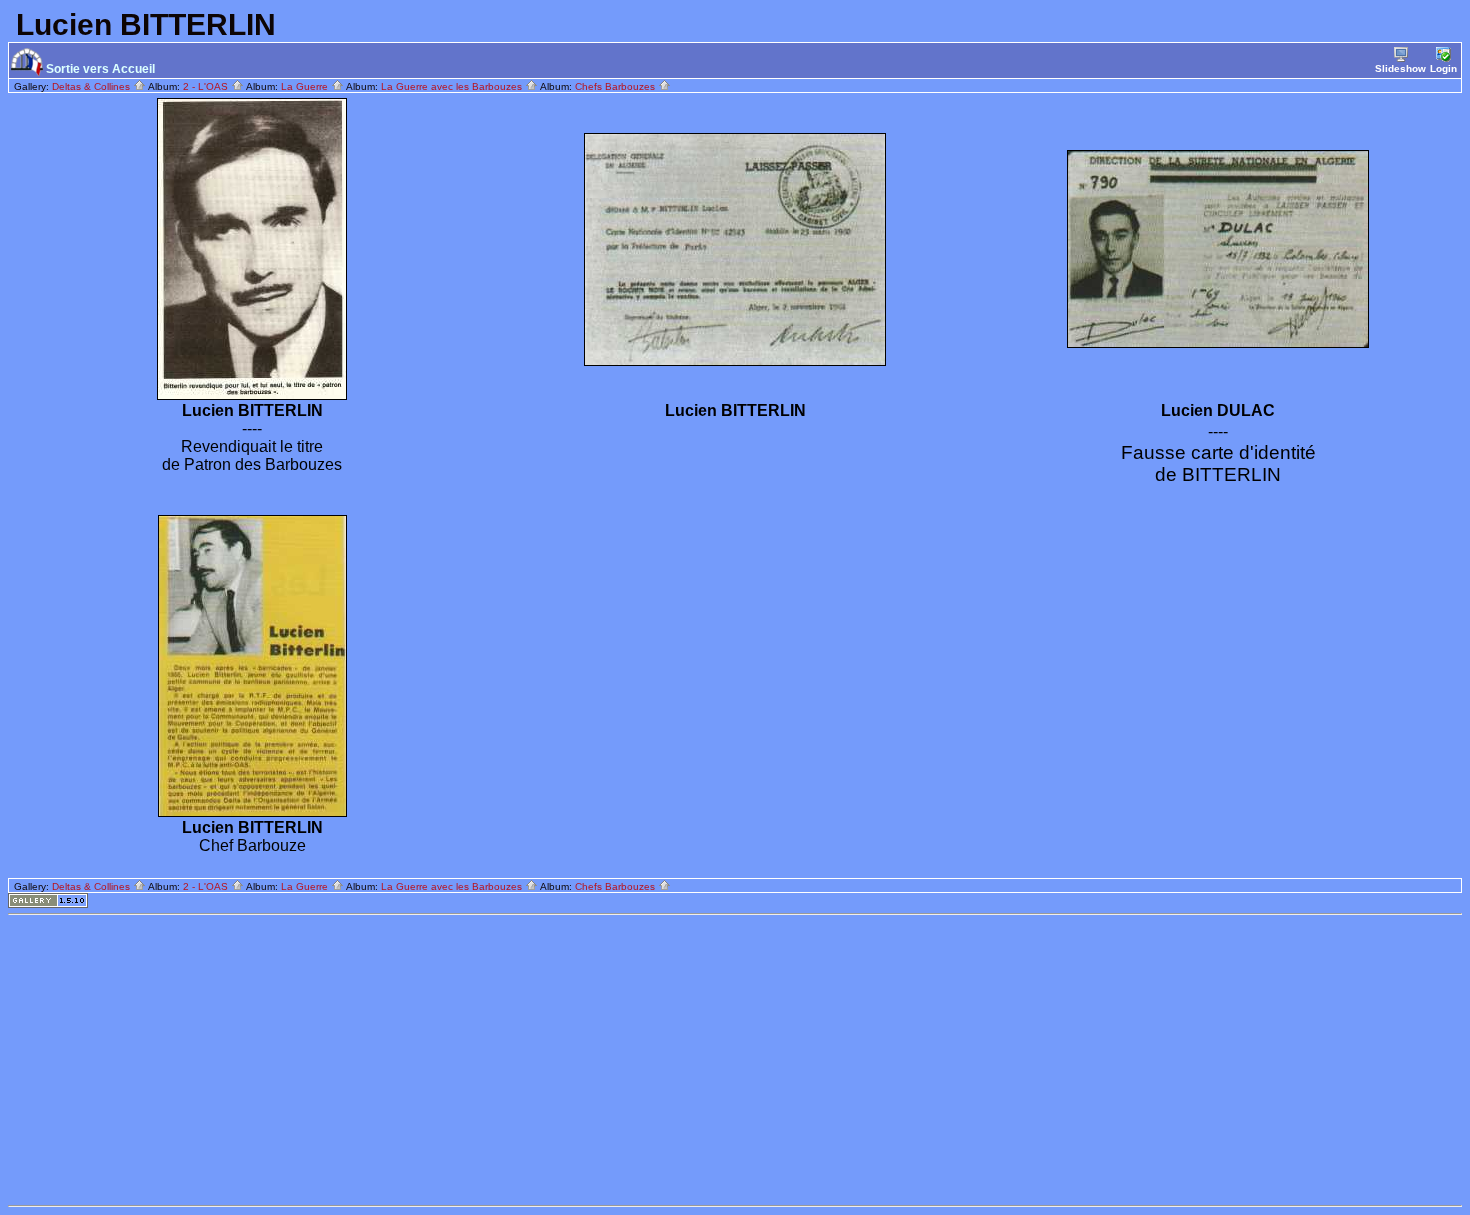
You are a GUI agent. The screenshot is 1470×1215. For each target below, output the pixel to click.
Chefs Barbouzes (616, 86)
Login (1443, 68)
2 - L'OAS (207, 86)
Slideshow (1400, 68)
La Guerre (306, 86)
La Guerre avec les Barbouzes (453, 86)
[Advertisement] (608, 1060)
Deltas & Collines (92, 86)
